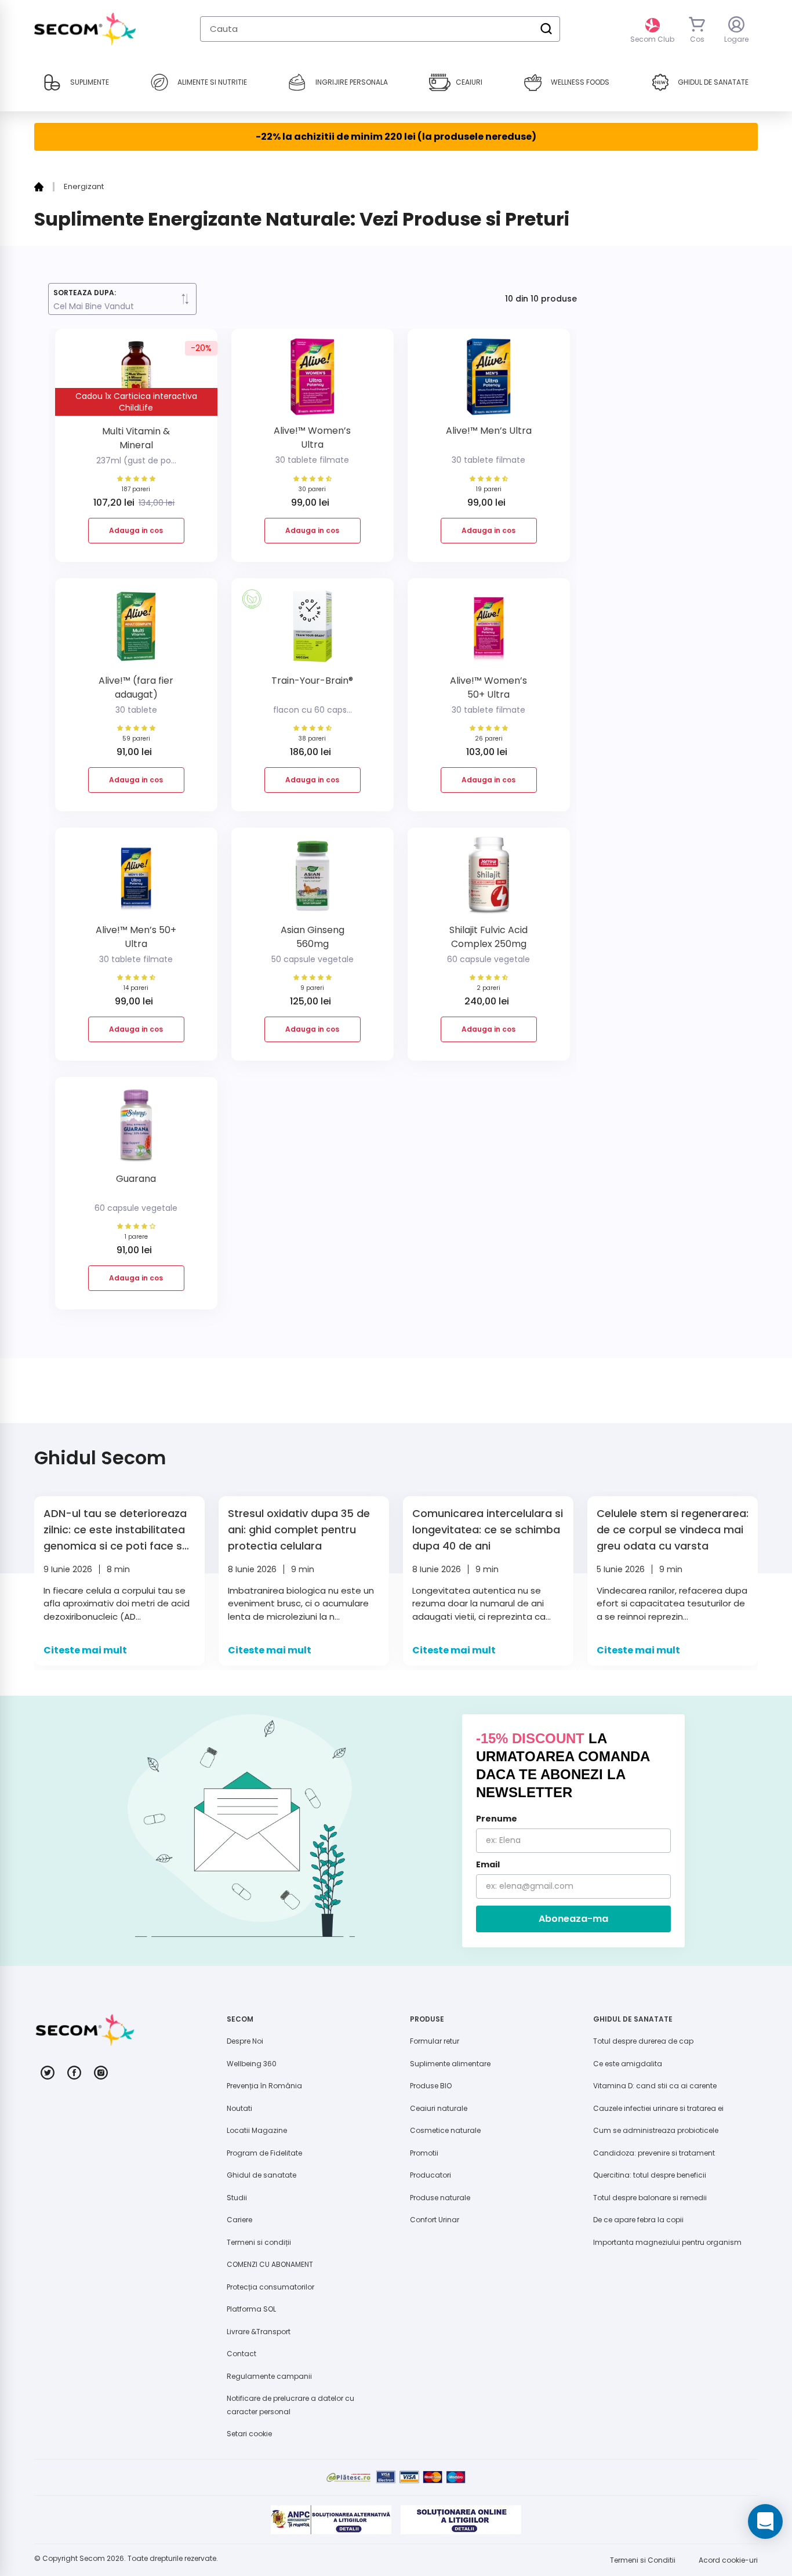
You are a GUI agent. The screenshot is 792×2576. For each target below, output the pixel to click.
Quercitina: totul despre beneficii (650, 2175)
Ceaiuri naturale (439, 2108)
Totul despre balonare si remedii (650, 2198)
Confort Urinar (435, 2220)
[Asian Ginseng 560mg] (313, 880)
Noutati (239, 2108)
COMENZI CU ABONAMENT (270, 2264)
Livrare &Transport (259, 2332)
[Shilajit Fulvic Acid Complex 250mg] (489, 880)
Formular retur (435, 2041)
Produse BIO (431, 2086)
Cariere (239, 2220)
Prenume (497, 1819)
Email (488, 1864)
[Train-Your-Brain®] (313, 631)
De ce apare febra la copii (638, 2220)
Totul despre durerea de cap (643, 2041)
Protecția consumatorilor (270, 2287)
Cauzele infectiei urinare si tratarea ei (658, 2108)
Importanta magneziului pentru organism (667, 2242)
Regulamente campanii (269, 2376)
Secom (92, 2558)
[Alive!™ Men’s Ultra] (489, 381)
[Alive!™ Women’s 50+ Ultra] (489, 631)
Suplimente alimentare (450, 2064)
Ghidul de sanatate (261, 2175)
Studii (237, 2198)
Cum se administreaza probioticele (656, 2130)
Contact (241, 2354)
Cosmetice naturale (445, 2130)
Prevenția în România (264, 2086)
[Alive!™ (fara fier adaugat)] (136, 631)
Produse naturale (440, 2198)
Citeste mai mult (85, 1650)
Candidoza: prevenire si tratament (654, 2153)
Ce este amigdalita (628, 2064)
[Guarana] (136, 1129)
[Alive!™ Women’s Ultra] (313, 381)
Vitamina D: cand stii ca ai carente (655, 2086)
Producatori (430, 2175)
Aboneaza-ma (573, 1919)
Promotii (424, 2153)
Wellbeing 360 (252, 2064)
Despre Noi (245, 2041)
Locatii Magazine (257, 2130)
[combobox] (380, 29)
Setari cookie (249, 2434)
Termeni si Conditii (643, 2560)
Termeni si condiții (259, 2242)
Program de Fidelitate (264, 2153)
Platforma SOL (251, 2309)
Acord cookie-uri (728, 2560)
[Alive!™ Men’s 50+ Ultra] (136, 880)
